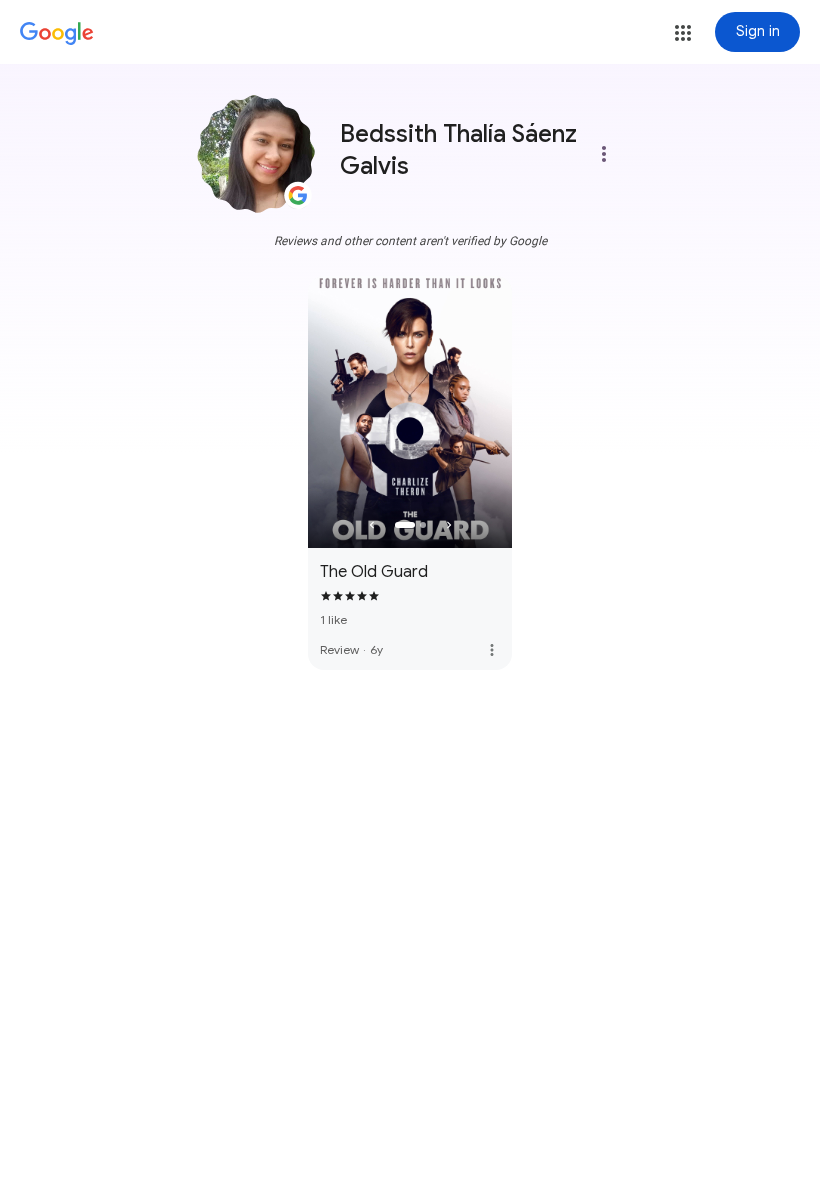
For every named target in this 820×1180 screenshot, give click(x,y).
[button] (683, 33)
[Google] (57, 34)
